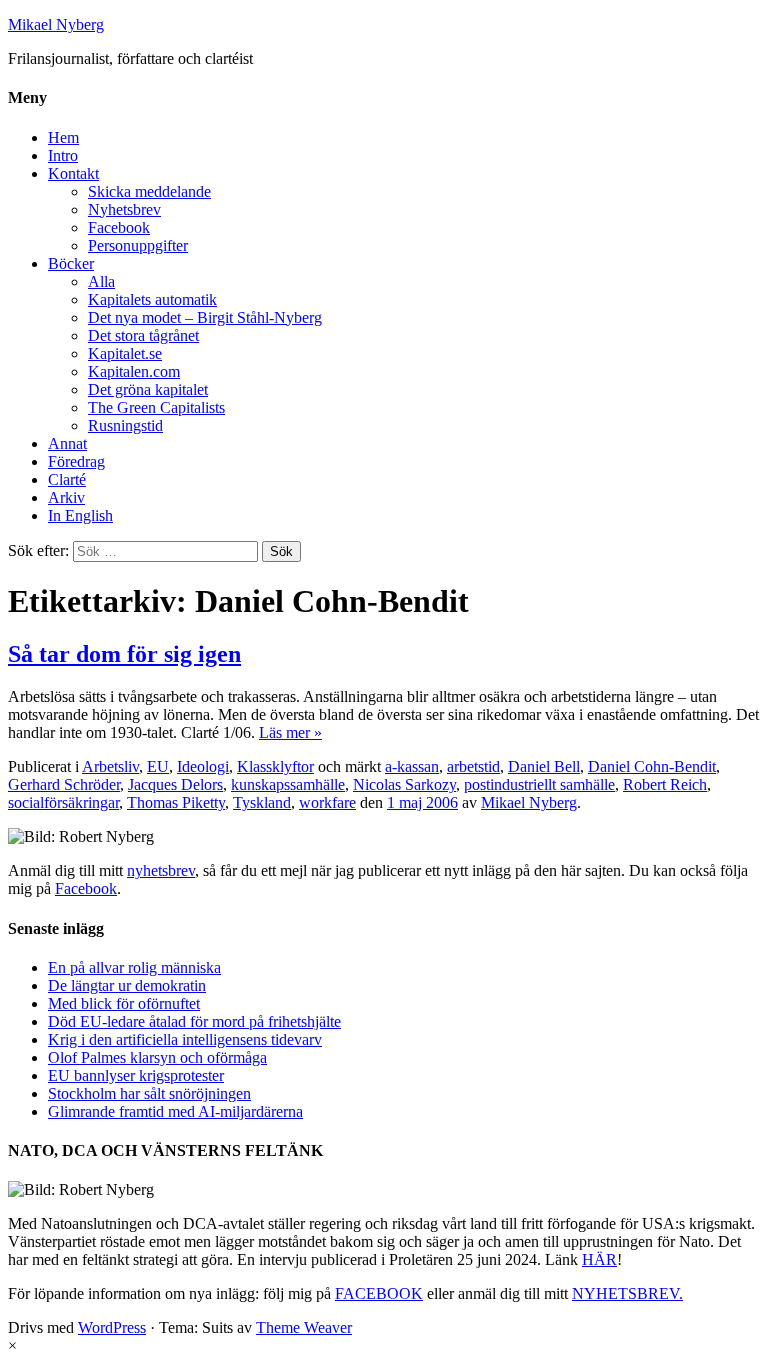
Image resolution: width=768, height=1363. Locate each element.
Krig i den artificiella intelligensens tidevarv (185, 1039)
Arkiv (66, 497)
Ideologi (203, 766)
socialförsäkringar (63, 802)
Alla (101, 281)
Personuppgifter (138, 245)
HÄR (599, 1259)
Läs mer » (290, 732)
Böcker (71, 263)
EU (158, 766)
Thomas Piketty (176, 802)
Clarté (67, 479)
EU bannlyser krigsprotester (136, 1075)
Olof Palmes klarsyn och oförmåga (157, 1057)
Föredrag (76, 461)
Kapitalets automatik (152, 299)
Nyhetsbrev (124, 209)
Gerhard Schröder (64, 784)
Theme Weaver (304, 1327)
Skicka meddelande (149, 191)
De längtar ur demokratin (127, 985)
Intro (63, 155)
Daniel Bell (544, 766)
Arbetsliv (110, 766)
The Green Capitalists (156, 407)
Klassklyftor (275, 766)
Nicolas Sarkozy (404, 784)
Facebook (119, 227)
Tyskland (262, 802)
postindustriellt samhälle (539, 784)
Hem (63, 137)
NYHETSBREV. (627, 1293)
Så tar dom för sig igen (124, 654)
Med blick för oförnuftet (124, 1003)
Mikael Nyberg (56, 24)
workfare (327, 802)
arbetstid (473, 766)
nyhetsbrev (161, 870)
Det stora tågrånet (143, 335)
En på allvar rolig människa (134, 967)
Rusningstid (125, 425)
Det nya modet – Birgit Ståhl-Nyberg (205, 317)
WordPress (112, 1327)
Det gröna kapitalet (148, 389)
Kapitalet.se (125, 353)
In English (80, 515)
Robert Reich (665, 784)
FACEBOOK (379, 1293)
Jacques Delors (175, 784)
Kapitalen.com (134, 371)
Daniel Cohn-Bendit (652, 766)
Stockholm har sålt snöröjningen (149, 1093)
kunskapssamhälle (288, 784)
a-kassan (412, 766)
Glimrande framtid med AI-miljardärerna (175, 1111)
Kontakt (73, 173)
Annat (67, 443)
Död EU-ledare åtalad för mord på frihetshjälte (194, 1021)
